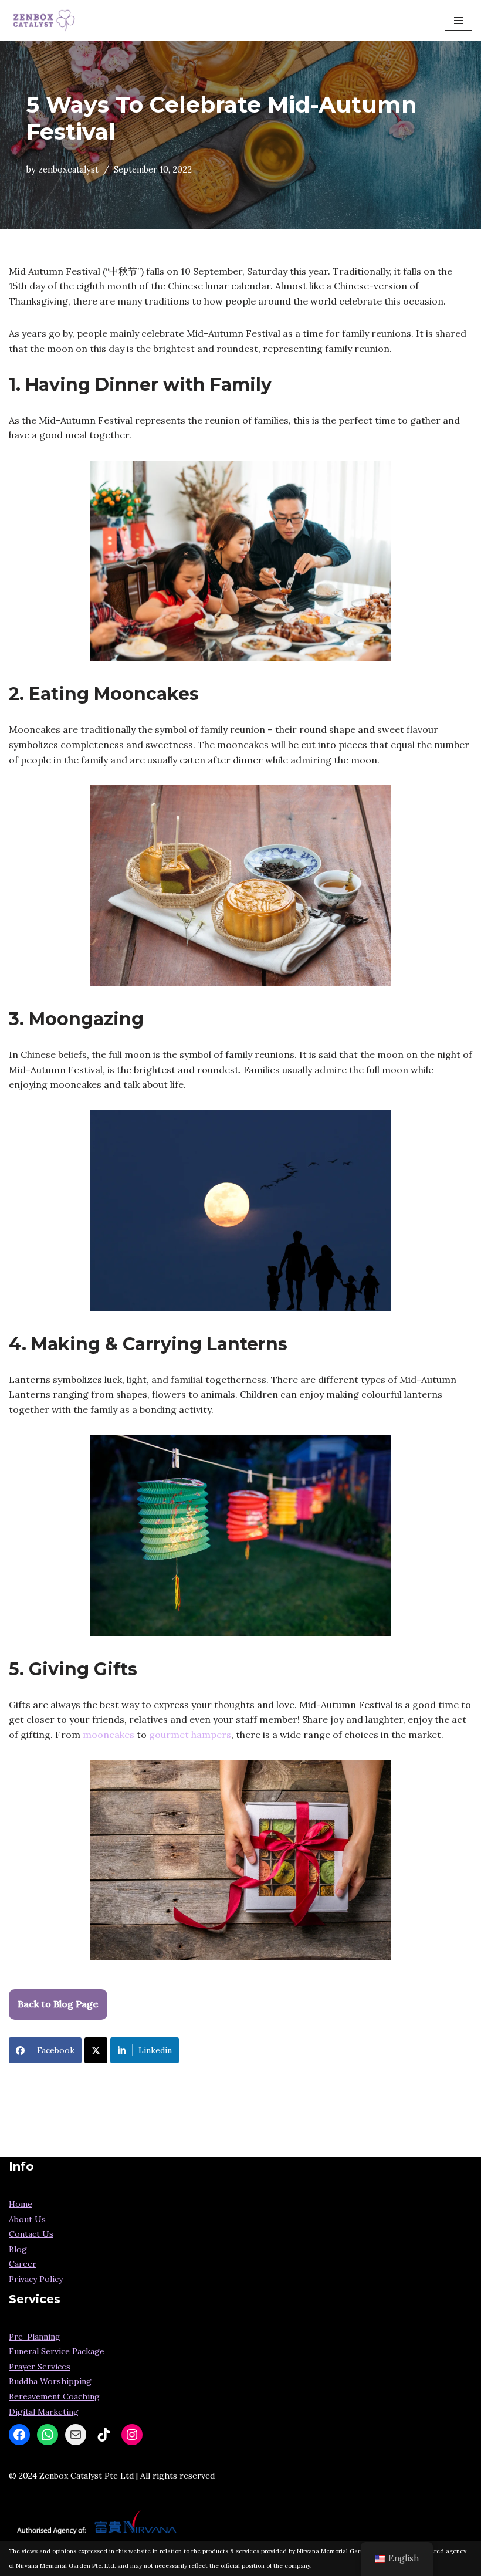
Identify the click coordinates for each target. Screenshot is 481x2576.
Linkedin (155, 2050)
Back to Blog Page (58, 2004)
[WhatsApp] (48, 2435)
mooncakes (109, 1735)
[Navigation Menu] (458, 21)
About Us (27, 2219)
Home (21, 2204)
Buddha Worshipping (50, 2381)
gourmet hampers (190, 1735)
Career (23, 2264)
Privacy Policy (36, 2279)
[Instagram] (132, 2435)
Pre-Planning (35, 2337)
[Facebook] (19, 2435)
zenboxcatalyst (68, 170)
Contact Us (31, 2234)
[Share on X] (96, 2050)
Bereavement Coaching (54, 2396)
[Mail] (76, 2435)
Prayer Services (40, 2367)
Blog (18, 2249)
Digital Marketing (44, 2412)
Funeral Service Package (57, 2351)
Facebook (56, 2050)
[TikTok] (104, 2435)
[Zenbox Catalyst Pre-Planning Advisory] (44, 21)
